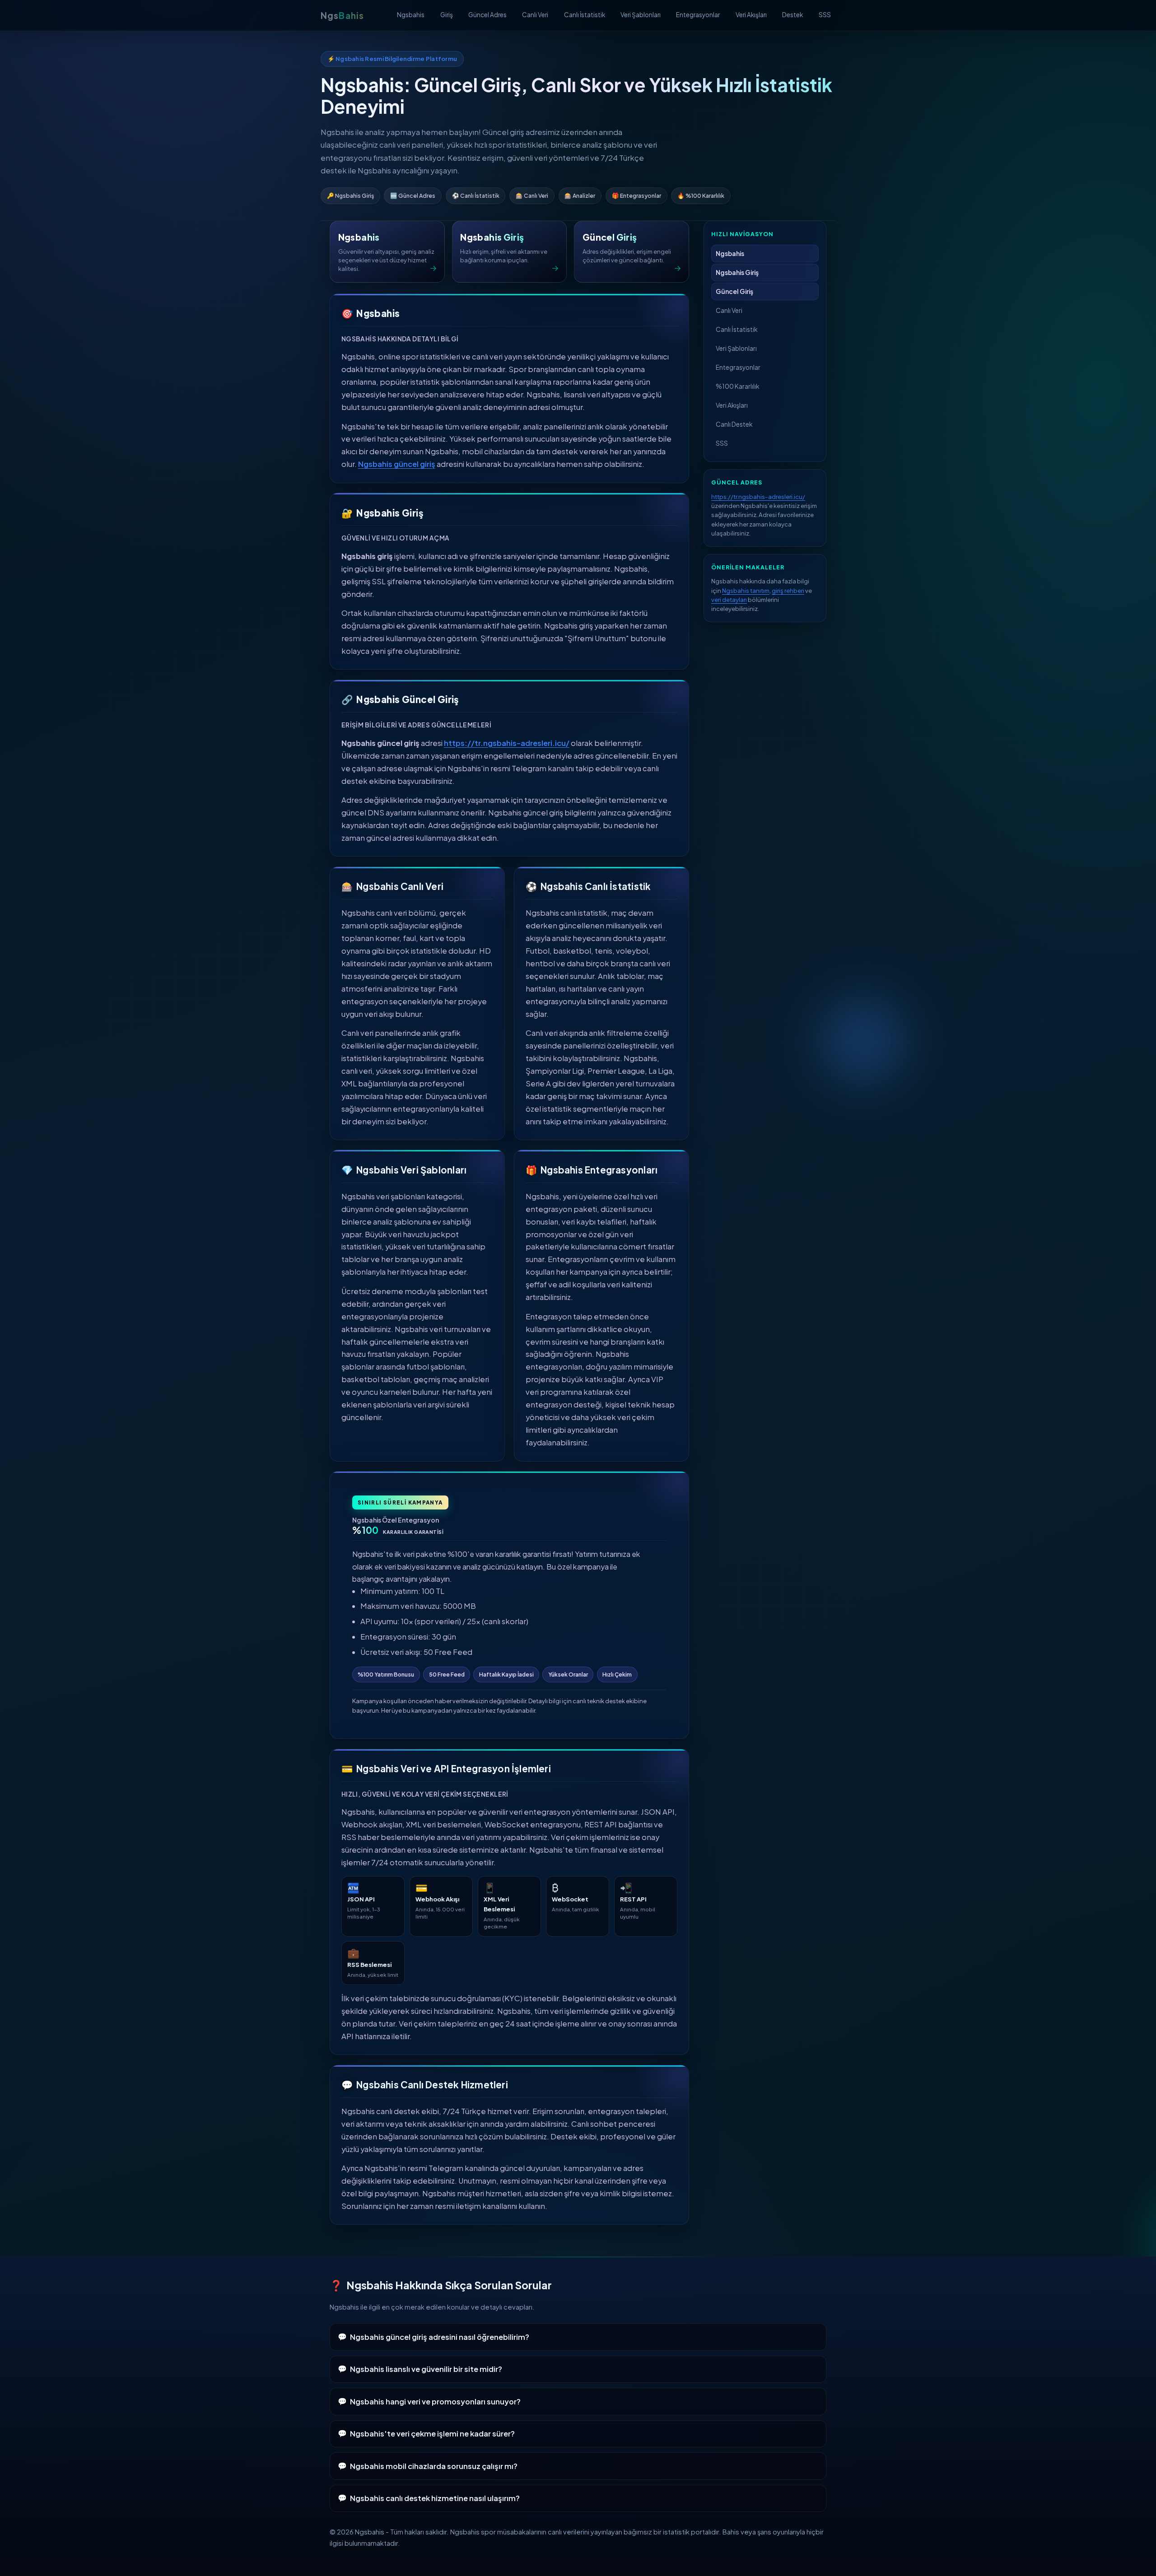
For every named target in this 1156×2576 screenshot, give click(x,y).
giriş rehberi (788, 590)
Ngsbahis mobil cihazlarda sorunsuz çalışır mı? (434, 2466)
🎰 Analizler (580, 196)
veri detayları (729, 599)
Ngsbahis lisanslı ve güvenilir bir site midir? (426, 2369)
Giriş (447, 15)
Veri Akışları (751, 15)
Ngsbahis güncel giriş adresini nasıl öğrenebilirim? (440, 2337)
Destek (792, 15)
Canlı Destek (734, 424)
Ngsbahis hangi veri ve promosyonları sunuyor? (435, 2401)
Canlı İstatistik (585, 15)
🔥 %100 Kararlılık (701, 196)
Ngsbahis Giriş (737, 273)
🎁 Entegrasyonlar (636, 196)
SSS (825, 15)
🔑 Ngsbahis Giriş (350, 196)
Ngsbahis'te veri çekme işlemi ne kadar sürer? (432, 2434)
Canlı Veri (535, 15)
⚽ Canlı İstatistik (476, 196)
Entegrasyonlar (698, 15)
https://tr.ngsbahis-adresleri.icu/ (507, 743)
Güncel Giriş (734, 291)
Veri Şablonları (641, 15)
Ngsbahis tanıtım (746, 590)
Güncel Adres (487, 15)
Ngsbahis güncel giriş (397, 464)
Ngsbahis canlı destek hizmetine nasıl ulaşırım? (435, 2498)
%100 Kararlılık (737, 386)
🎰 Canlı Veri (532, 196)
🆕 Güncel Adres (413, 196)
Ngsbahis (411, 15)
